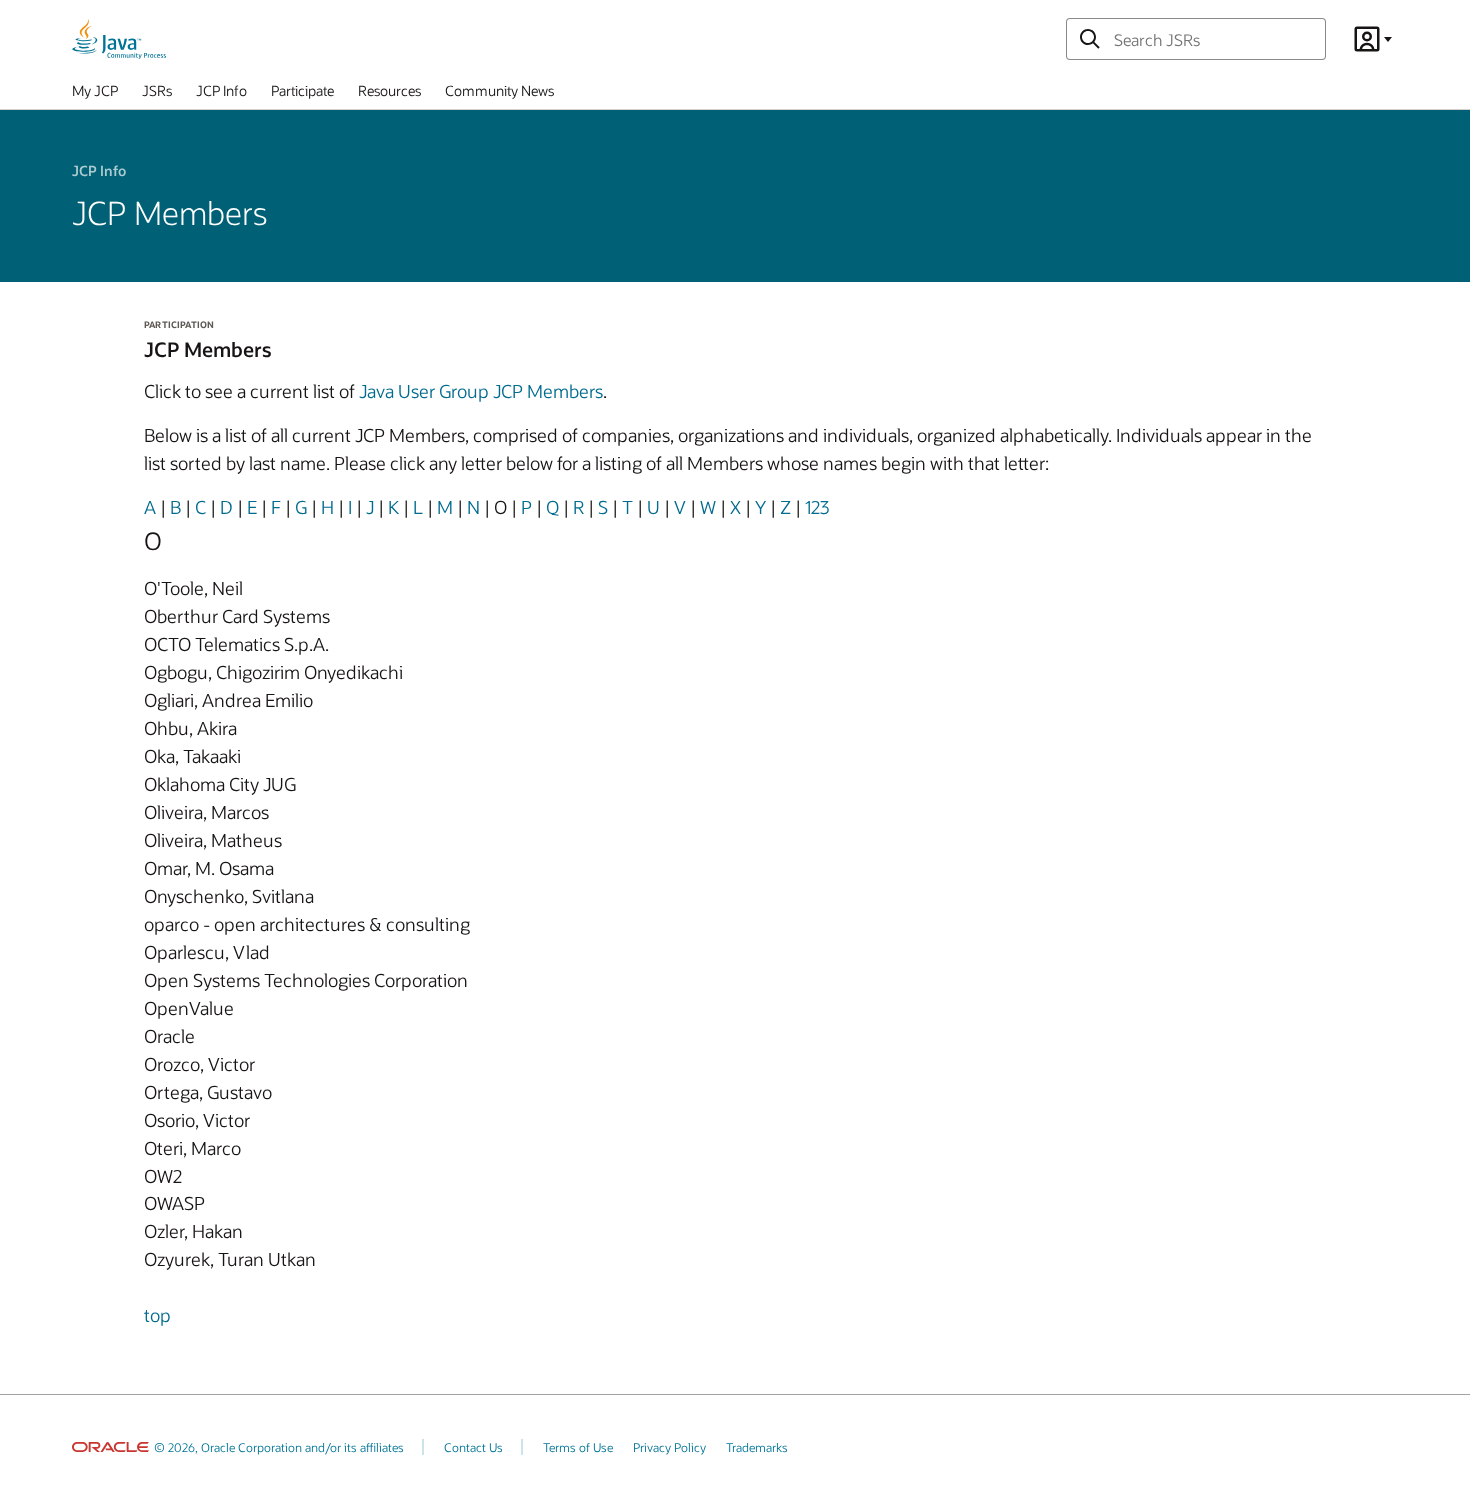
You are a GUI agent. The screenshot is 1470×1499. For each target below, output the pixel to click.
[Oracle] (110, 1447)
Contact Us (473, 1447)
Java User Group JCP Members (481, 391)
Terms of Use (578, 1447)
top (157, 1315)
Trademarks (757, 1447)
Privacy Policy (669, 1447)
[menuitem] (95, 95)
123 (817, 507)
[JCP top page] (119, 39)
